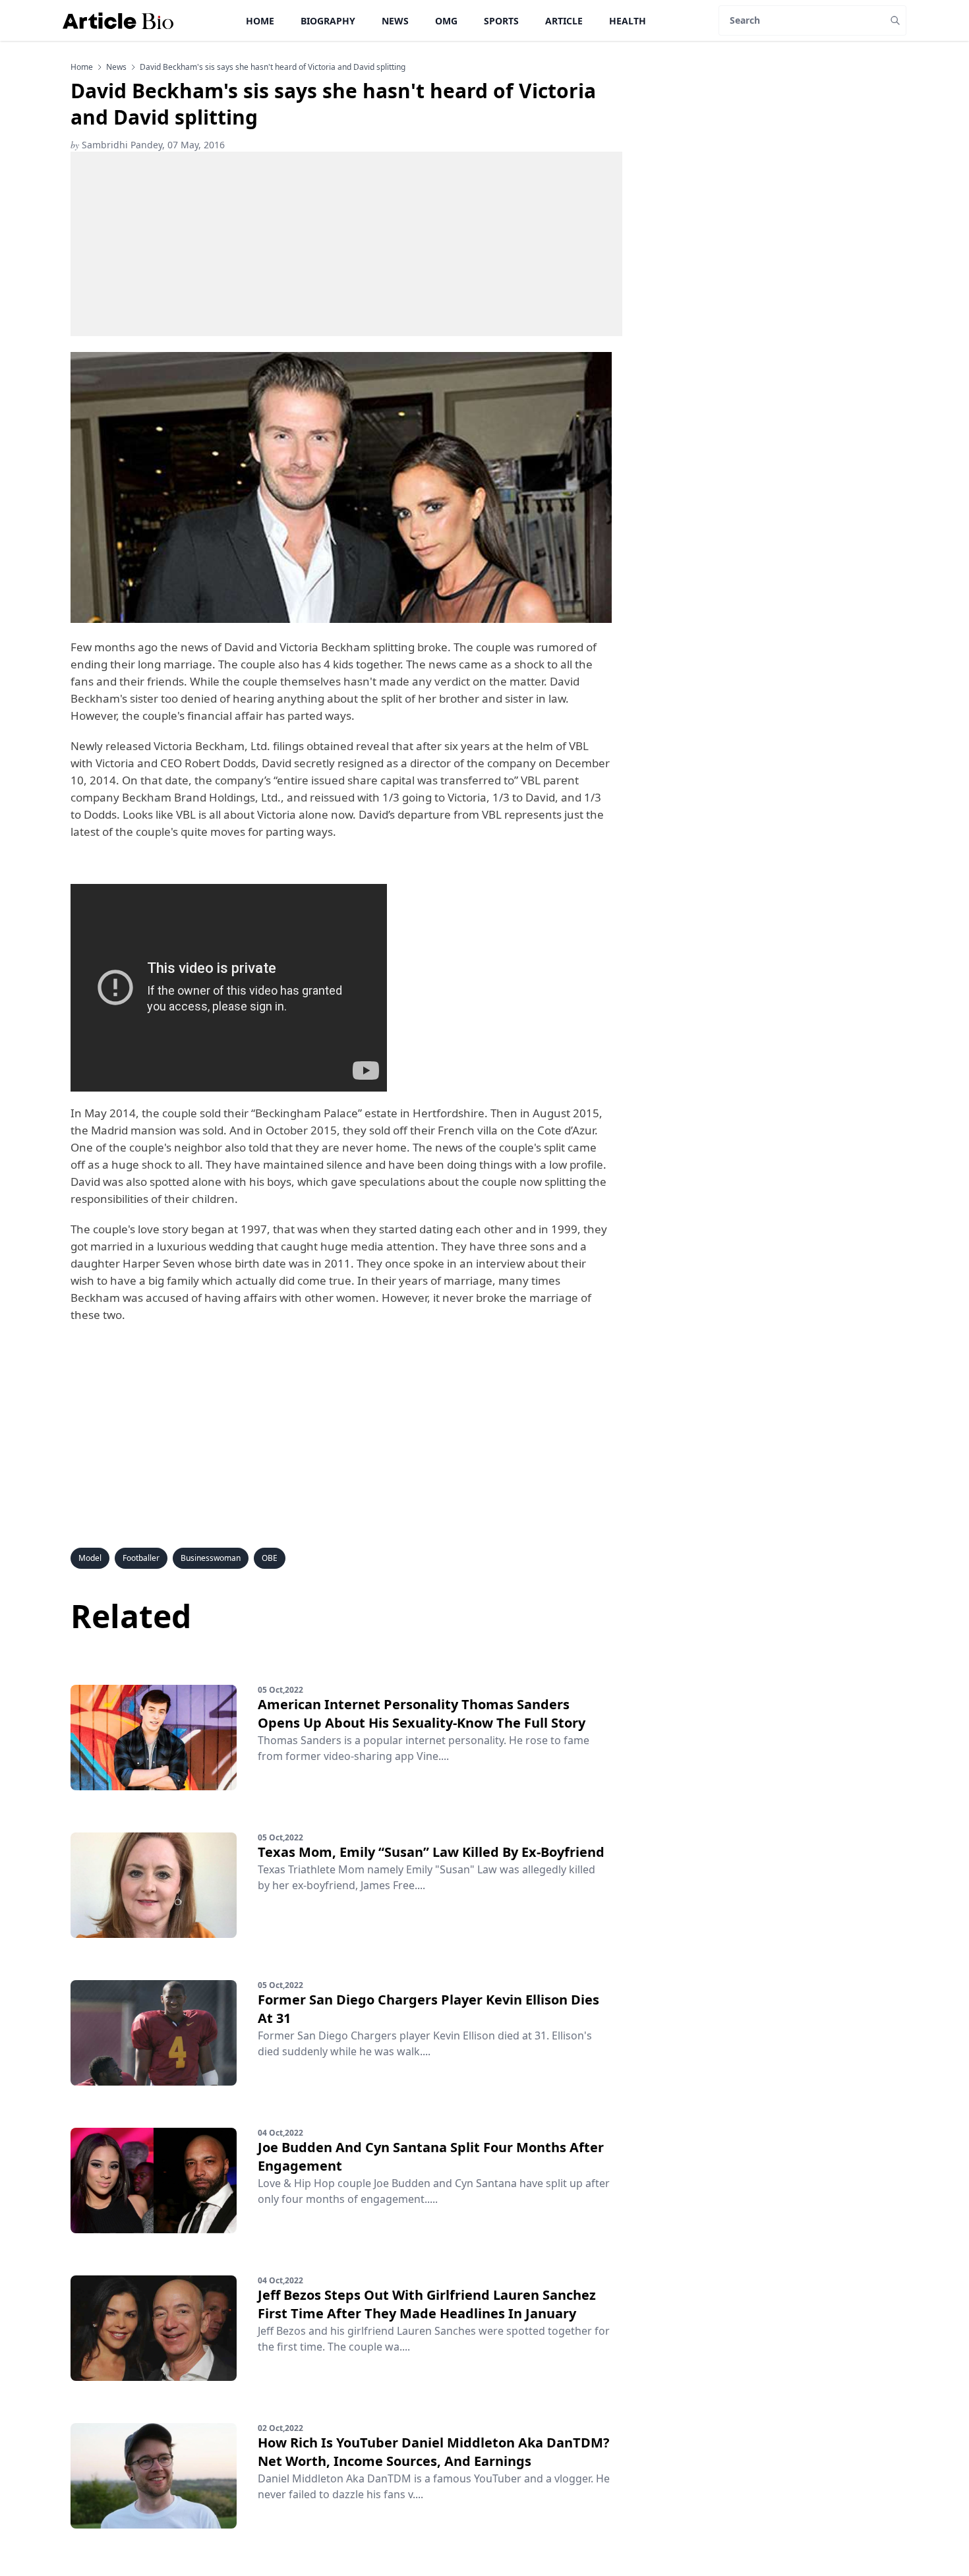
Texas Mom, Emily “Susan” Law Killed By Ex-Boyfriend (431, 1852)
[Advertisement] (346, 244)
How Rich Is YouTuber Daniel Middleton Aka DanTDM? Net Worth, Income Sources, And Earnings (434, 2452)
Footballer (141, 1558)
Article (564, 21)
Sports (501, 21)
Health (628, 21)
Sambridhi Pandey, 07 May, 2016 (148, 145)
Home (260, 21)
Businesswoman (211, 1558)
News (395, 21)
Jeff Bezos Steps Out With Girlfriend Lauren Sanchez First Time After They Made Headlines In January (427, 2304)
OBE (270, 1558)
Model (90, 1558)
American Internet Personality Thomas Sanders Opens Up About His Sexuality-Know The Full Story (422, 1713)
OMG (446, 21)
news (116, 67)
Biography (328, 21)
